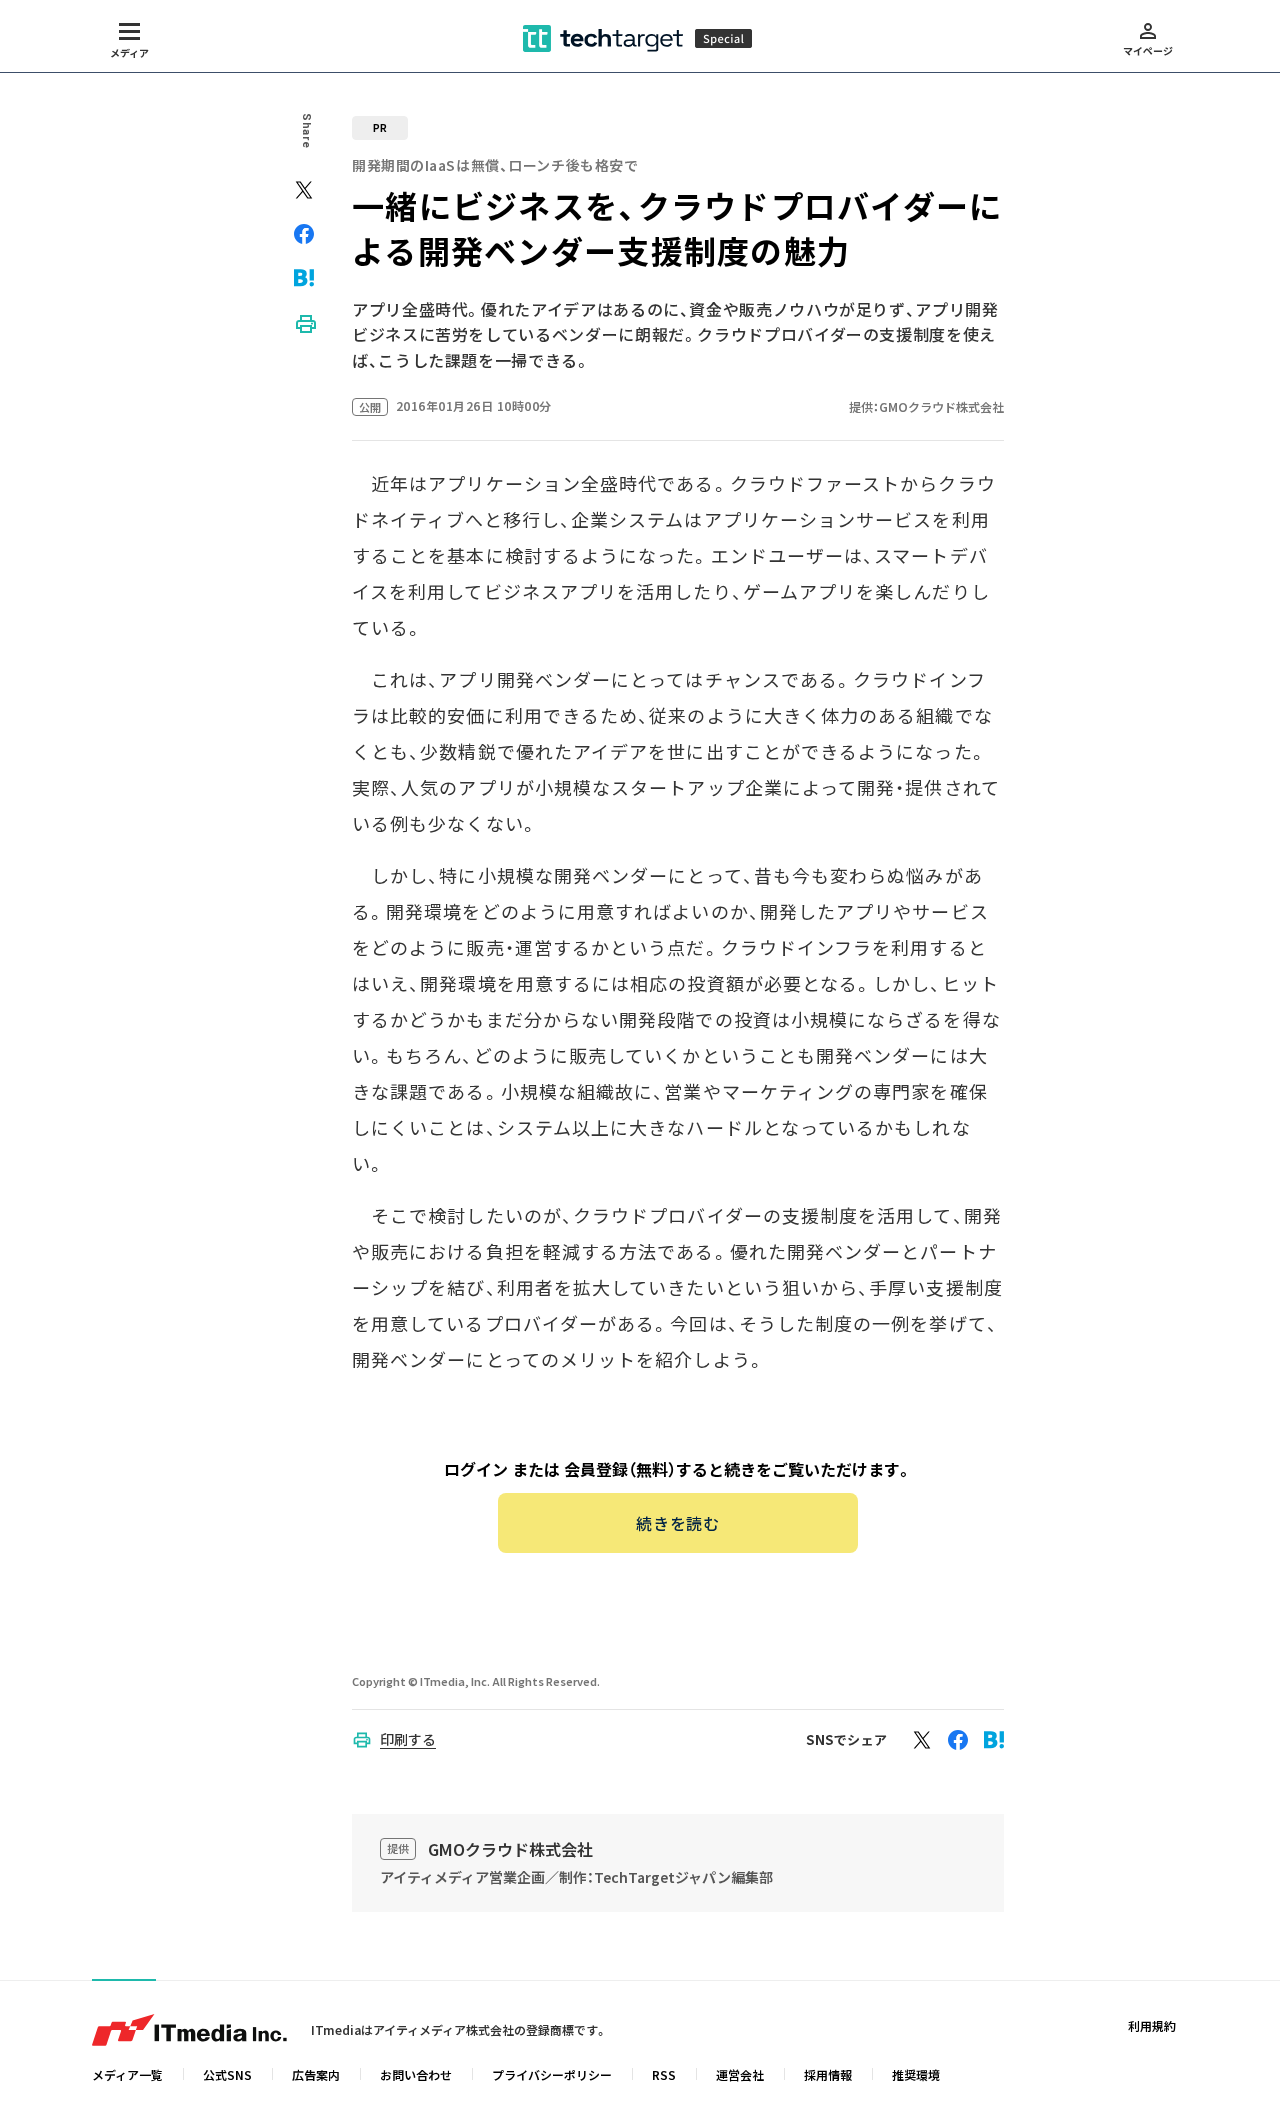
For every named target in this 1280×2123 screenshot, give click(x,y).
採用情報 (828, 2074)
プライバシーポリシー (552, 2074)
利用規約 (1152, 2025)
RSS (664, 2074)
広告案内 (316, 2074)
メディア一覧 (127, 2074)
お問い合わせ (416, 2074)
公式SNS (227, 2074)
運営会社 (740, 2074)
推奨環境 (916, 2074)
